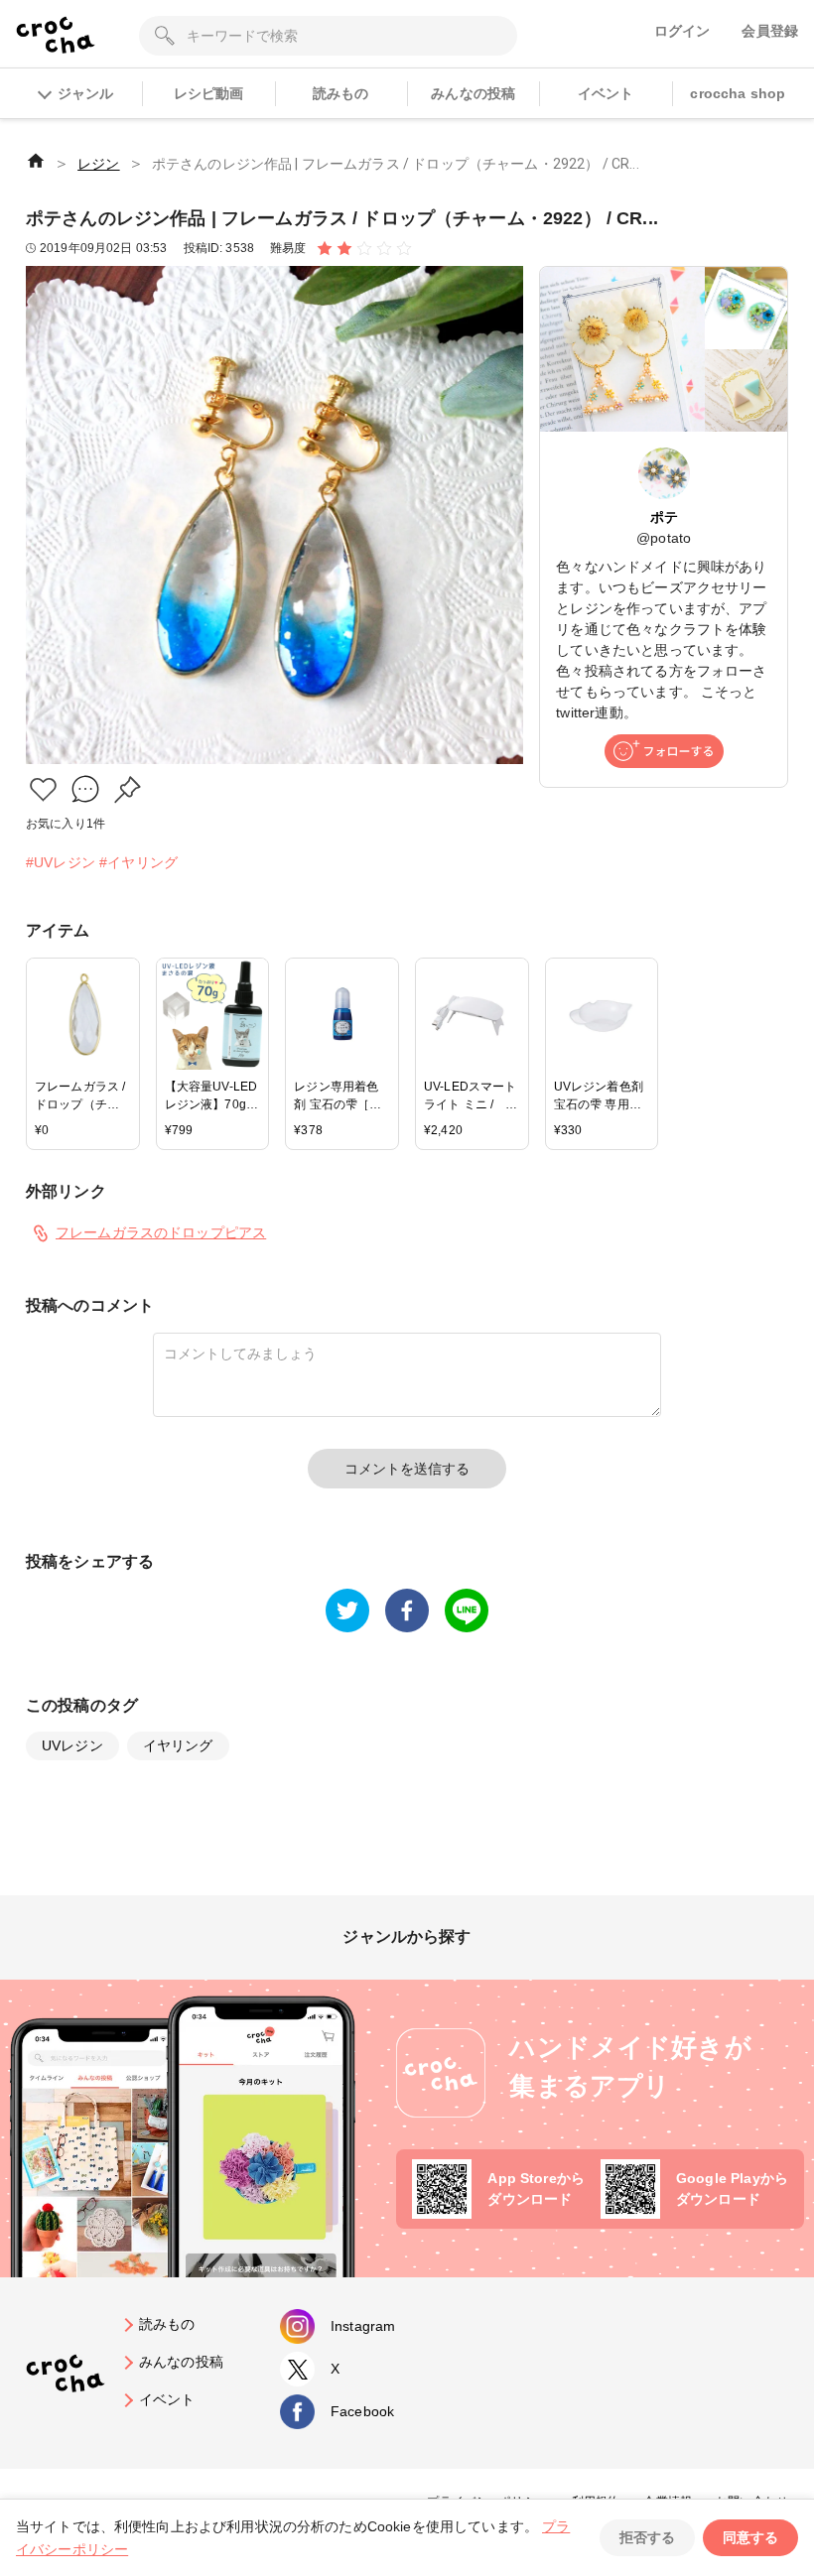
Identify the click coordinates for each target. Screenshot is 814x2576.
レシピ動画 (209, 93)
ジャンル (85, 93)
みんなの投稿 (473, 93)
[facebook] (407, 1610)
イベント (606, 93)
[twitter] (347, 1610)
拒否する (647, 2537)
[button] (43, 789)
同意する (750, 2537)
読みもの (341, 93)
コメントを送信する (407, 1469)
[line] (467, 1610)
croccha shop (738, 93)
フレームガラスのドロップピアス (161, 1232)
